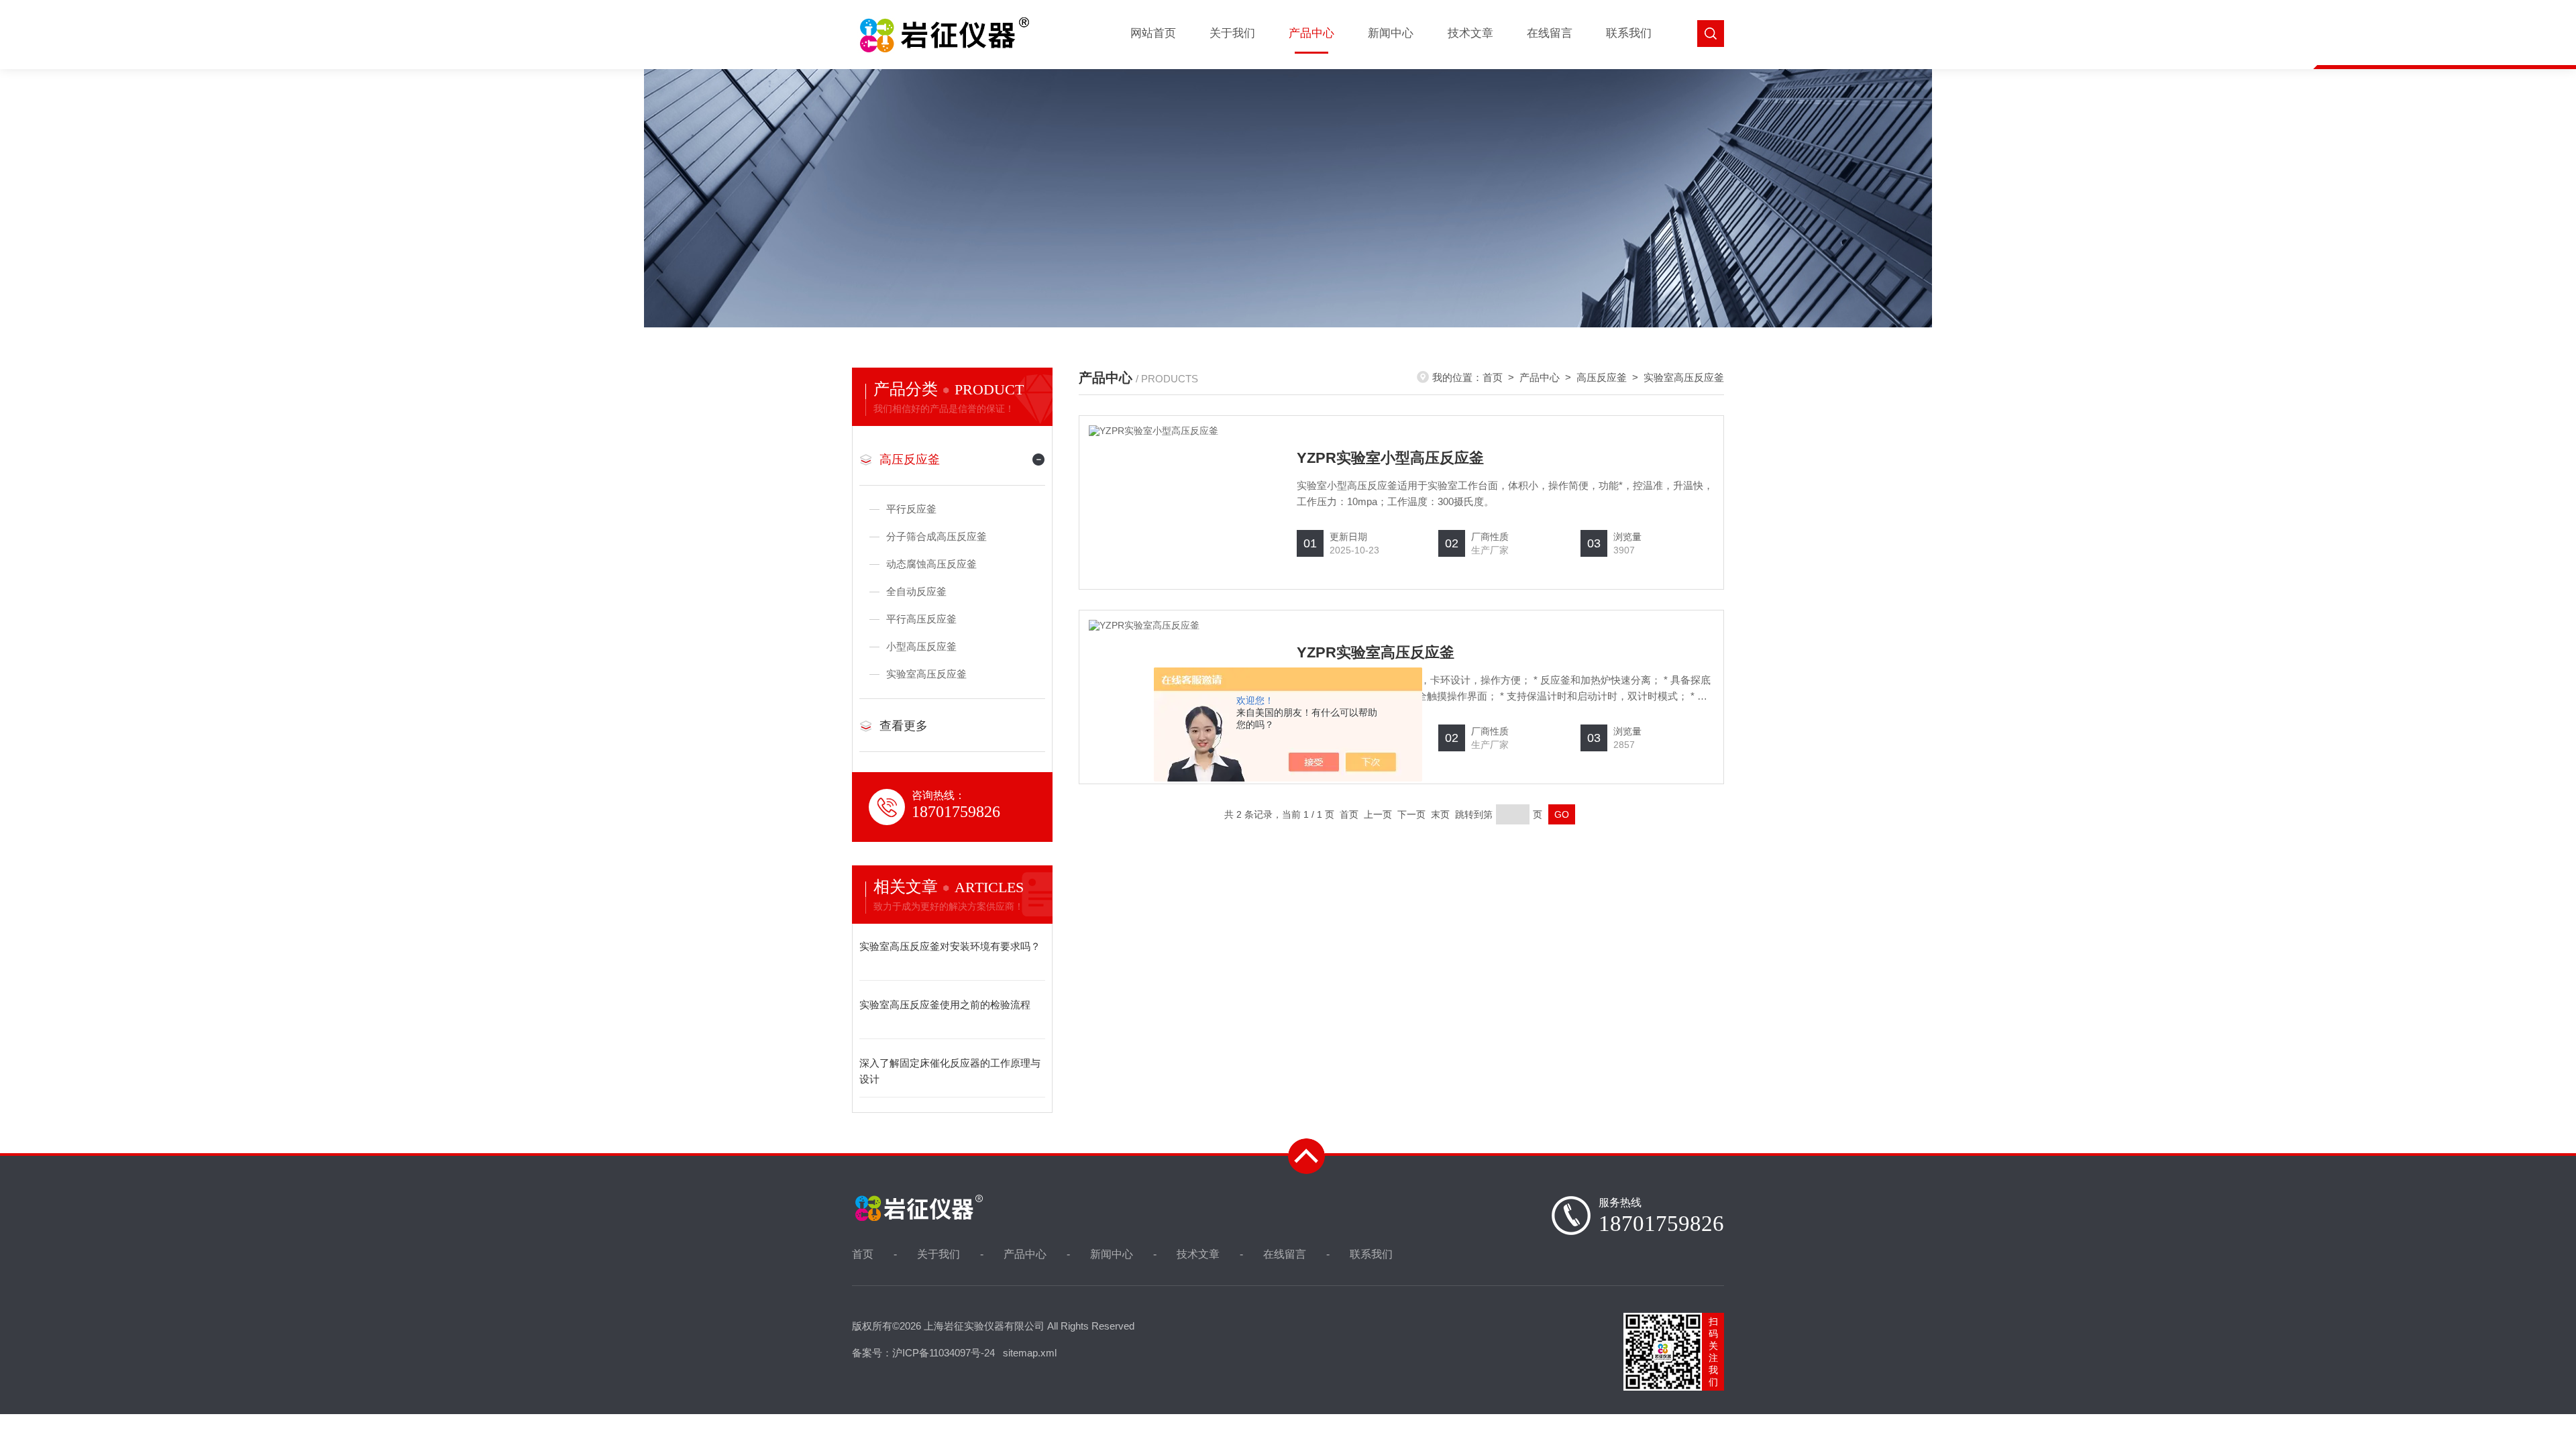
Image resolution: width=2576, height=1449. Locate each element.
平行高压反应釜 (921, 619)
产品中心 (1311, 33)
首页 (1493, 377)
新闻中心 (1391, 33)
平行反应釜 (911, 509)
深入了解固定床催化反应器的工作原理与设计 (950, 1071)
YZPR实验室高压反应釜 (1376, 652)
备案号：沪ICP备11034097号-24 (923, 1353)
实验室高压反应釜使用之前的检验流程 (945, 1005)
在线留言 (1550, 33)
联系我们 (1629, 33)
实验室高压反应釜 (926, 674)
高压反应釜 (910, 460)
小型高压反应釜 (921, 646)
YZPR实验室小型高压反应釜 (1390, 458)
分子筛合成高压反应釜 (936, 536)
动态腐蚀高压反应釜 (931, 564)
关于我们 (1232, 33)
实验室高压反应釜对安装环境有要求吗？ (950, 946)
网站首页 (1153, 33)
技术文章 (1470, 33)
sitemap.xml (1030, 1353)
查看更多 (904, 726)
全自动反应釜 (916, 591)
